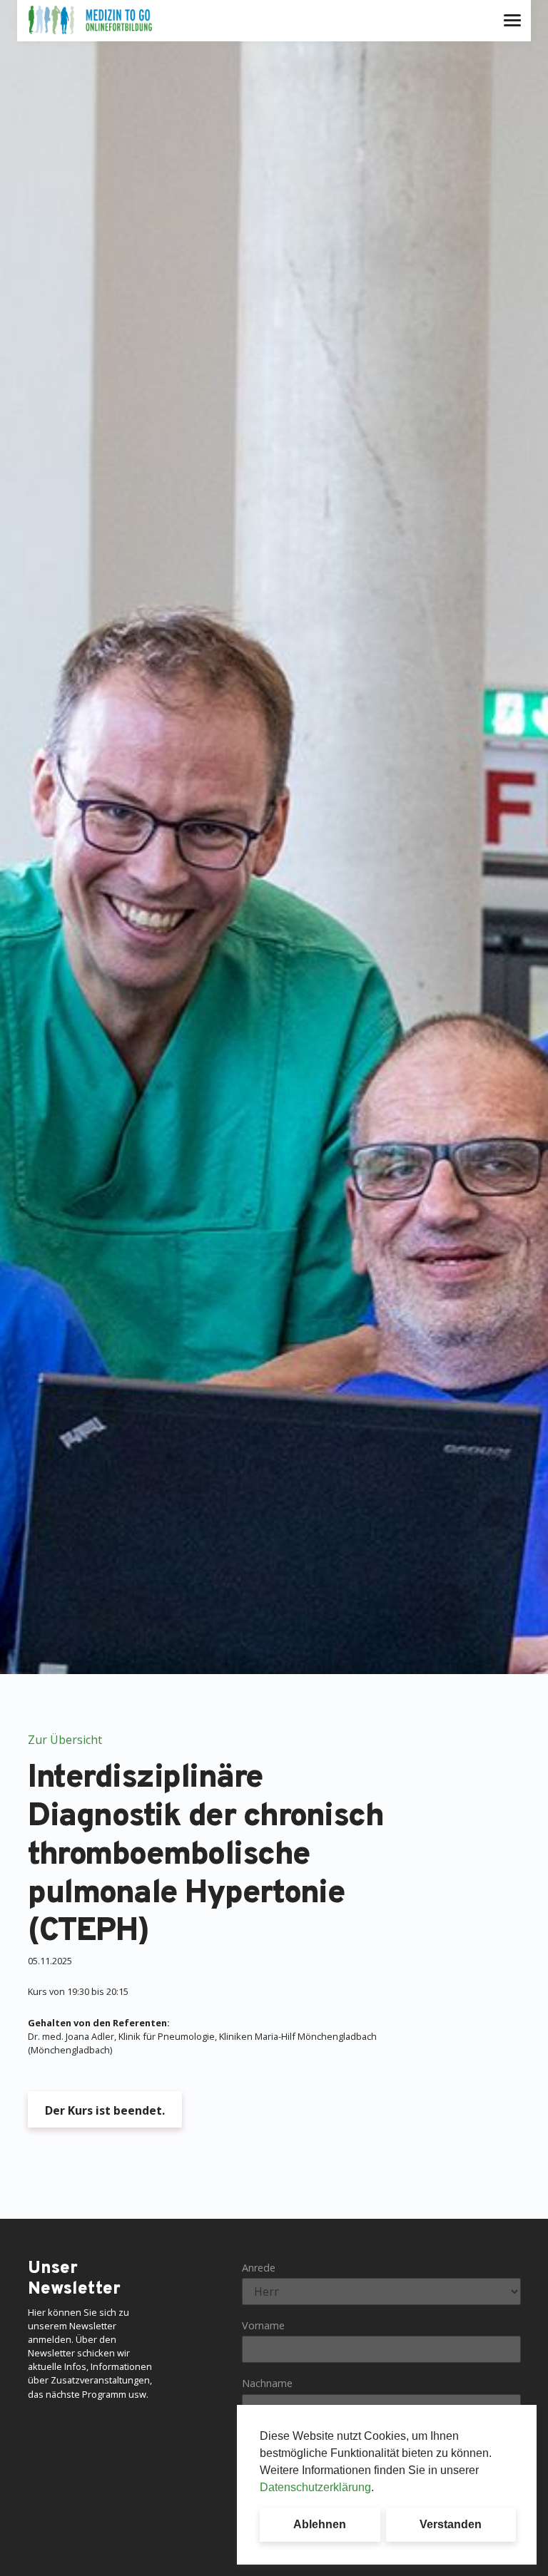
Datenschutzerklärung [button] (315, 2487)
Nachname (267, 2383)
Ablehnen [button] (320, 2524)
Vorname (263, 2325)
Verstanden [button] (451, 2524)
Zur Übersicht (65, 1740)
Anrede (259, 2268)
